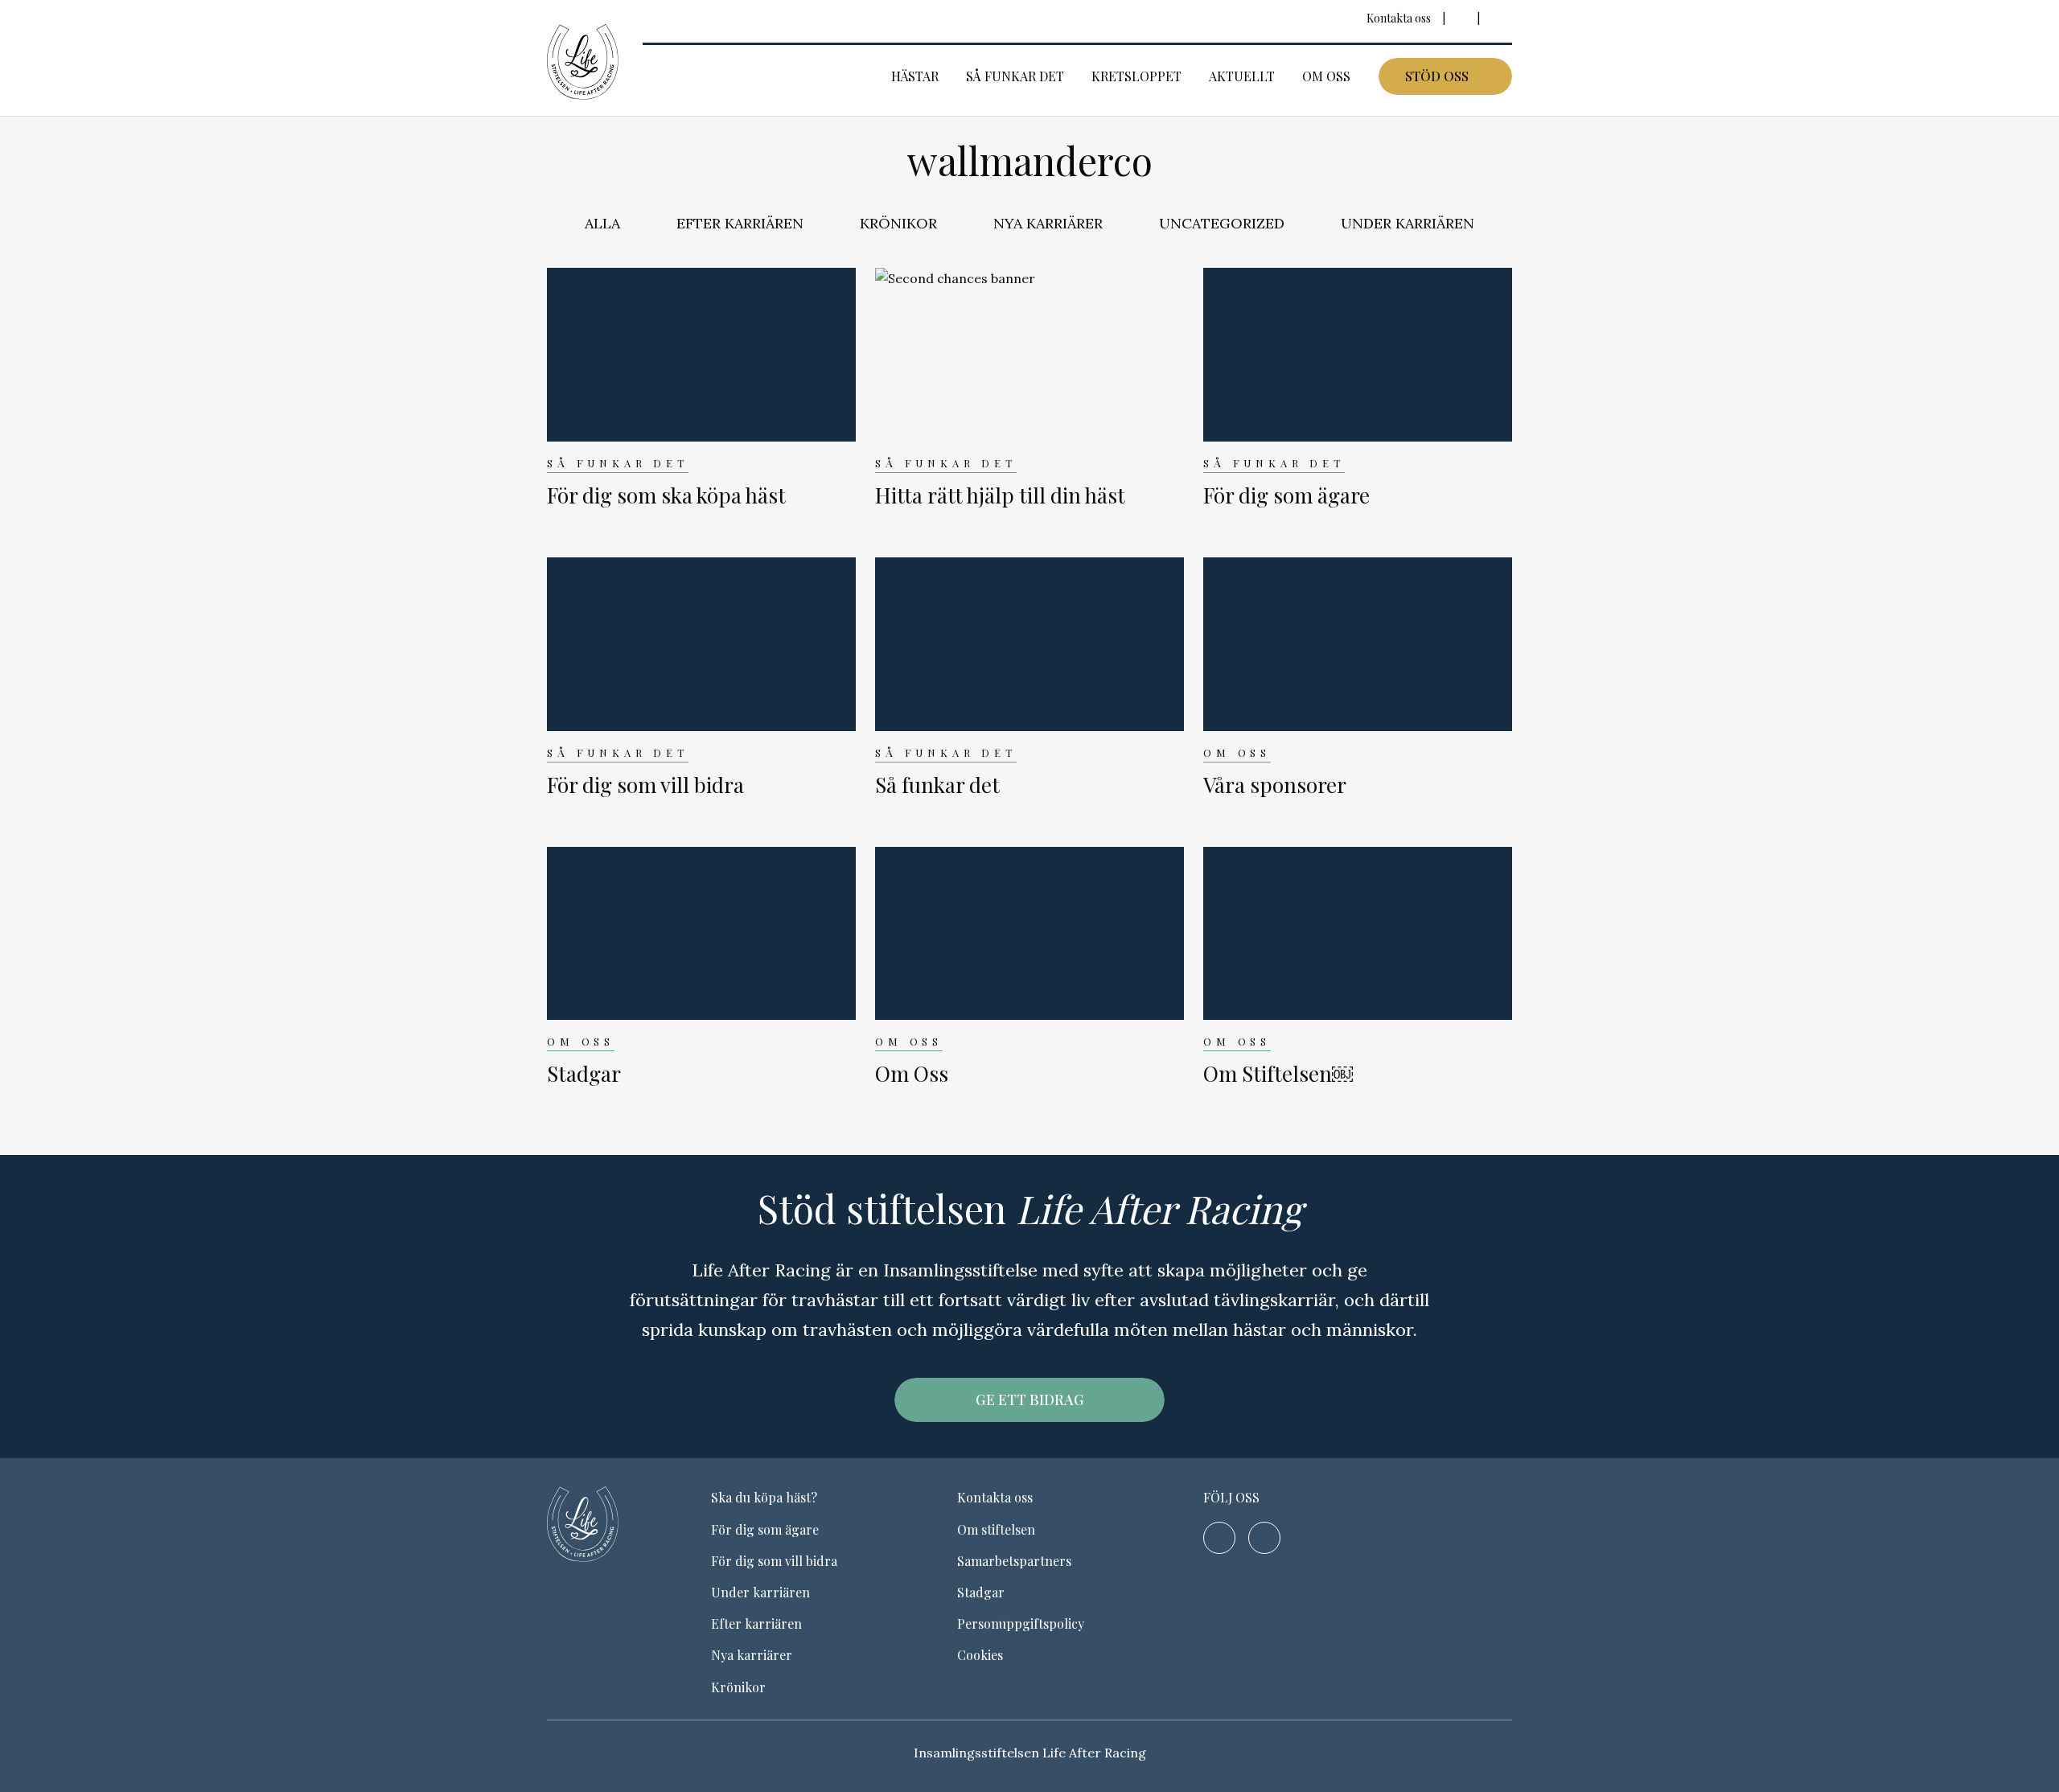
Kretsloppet (1136, 76)
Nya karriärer (1048, 223)
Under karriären (1408, 223)
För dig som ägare (765, 1529)
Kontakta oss (1399, 18)
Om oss (1326, 76)
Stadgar (981, 1592)
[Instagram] (1496, 18)
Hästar (915, 76)
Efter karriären (740, 223)
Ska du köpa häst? (764, 1497)
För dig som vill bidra (774, 1561)
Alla (602, 223)
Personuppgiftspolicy (1021, 1623)
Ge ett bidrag (1030, 1399)
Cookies (980, 1655)
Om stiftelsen (996, 1529)
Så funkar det (1015, 76)
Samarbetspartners (1014, 1561)
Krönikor (898, 223)
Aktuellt (1242, 76)
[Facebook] (1461, 18)
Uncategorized (1222, 223)
